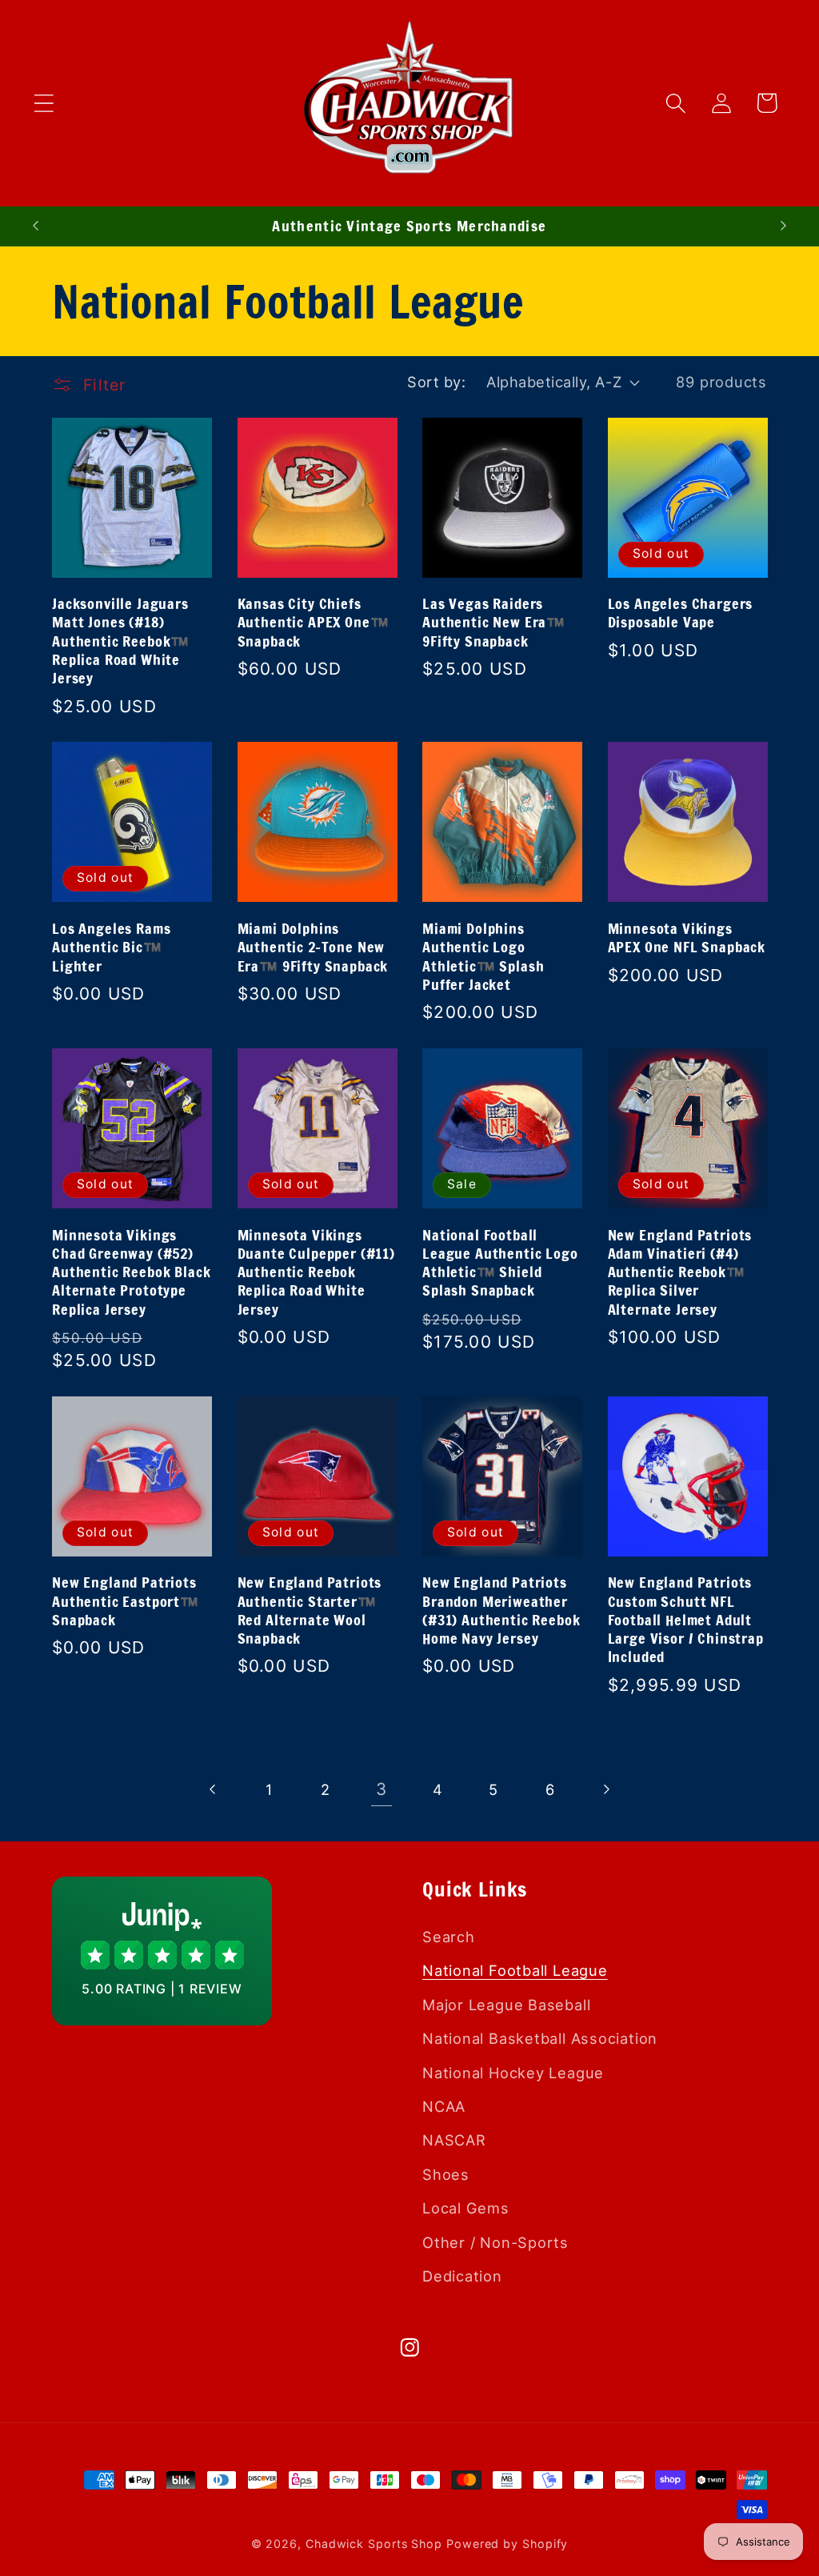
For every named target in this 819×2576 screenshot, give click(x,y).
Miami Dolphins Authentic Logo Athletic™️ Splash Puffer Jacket (483, 957)
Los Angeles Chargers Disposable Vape (681, 613)
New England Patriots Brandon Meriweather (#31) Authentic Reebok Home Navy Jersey (501, 1611)
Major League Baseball (506, 2005)
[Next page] (606, 1790)
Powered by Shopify (507, 2544)
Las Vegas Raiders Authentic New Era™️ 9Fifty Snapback (494, 623)
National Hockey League (513, 2073)
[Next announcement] (784, 226)
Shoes (446, 2174)
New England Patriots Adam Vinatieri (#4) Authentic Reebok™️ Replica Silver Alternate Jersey (680, 1272)
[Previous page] (213, 1790)
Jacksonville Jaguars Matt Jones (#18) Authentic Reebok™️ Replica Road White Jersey (121, 641)
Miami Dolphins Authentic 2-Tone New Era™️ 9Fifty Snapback (313, 947)
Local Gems (466, 2208)
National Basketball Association (540, 2038)
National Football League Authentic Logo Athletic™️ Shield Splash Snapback (500, 1263)
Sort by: (436, 382)
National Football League (515, 1970)
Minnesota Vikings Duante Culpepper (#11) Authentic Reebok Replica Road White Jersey (316, 1272)
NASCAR (454, 2140)
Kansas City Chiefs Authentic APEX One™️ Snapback (314, 623)
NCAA (444, 2106)
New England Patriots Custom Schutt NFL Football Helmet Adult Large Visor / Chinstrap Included (686, 1620)
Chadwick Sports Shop (374, 2544)
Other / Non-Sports (495, 2242)
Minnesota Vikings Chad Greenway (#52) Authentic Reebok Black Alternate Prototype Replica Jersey (131, 1272)
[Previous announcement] (35, 226)
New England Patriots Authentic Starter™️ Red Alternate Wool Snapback (310, 1611)
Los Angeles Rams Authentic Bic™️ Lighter (111, 947)
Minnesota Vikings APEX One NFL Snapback (687, 938)
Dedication (462, 2276)
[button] (44, 103)
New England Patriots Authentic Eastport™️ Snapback (126, 1601)
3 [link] (382, 1789)
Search (449, 1937)
